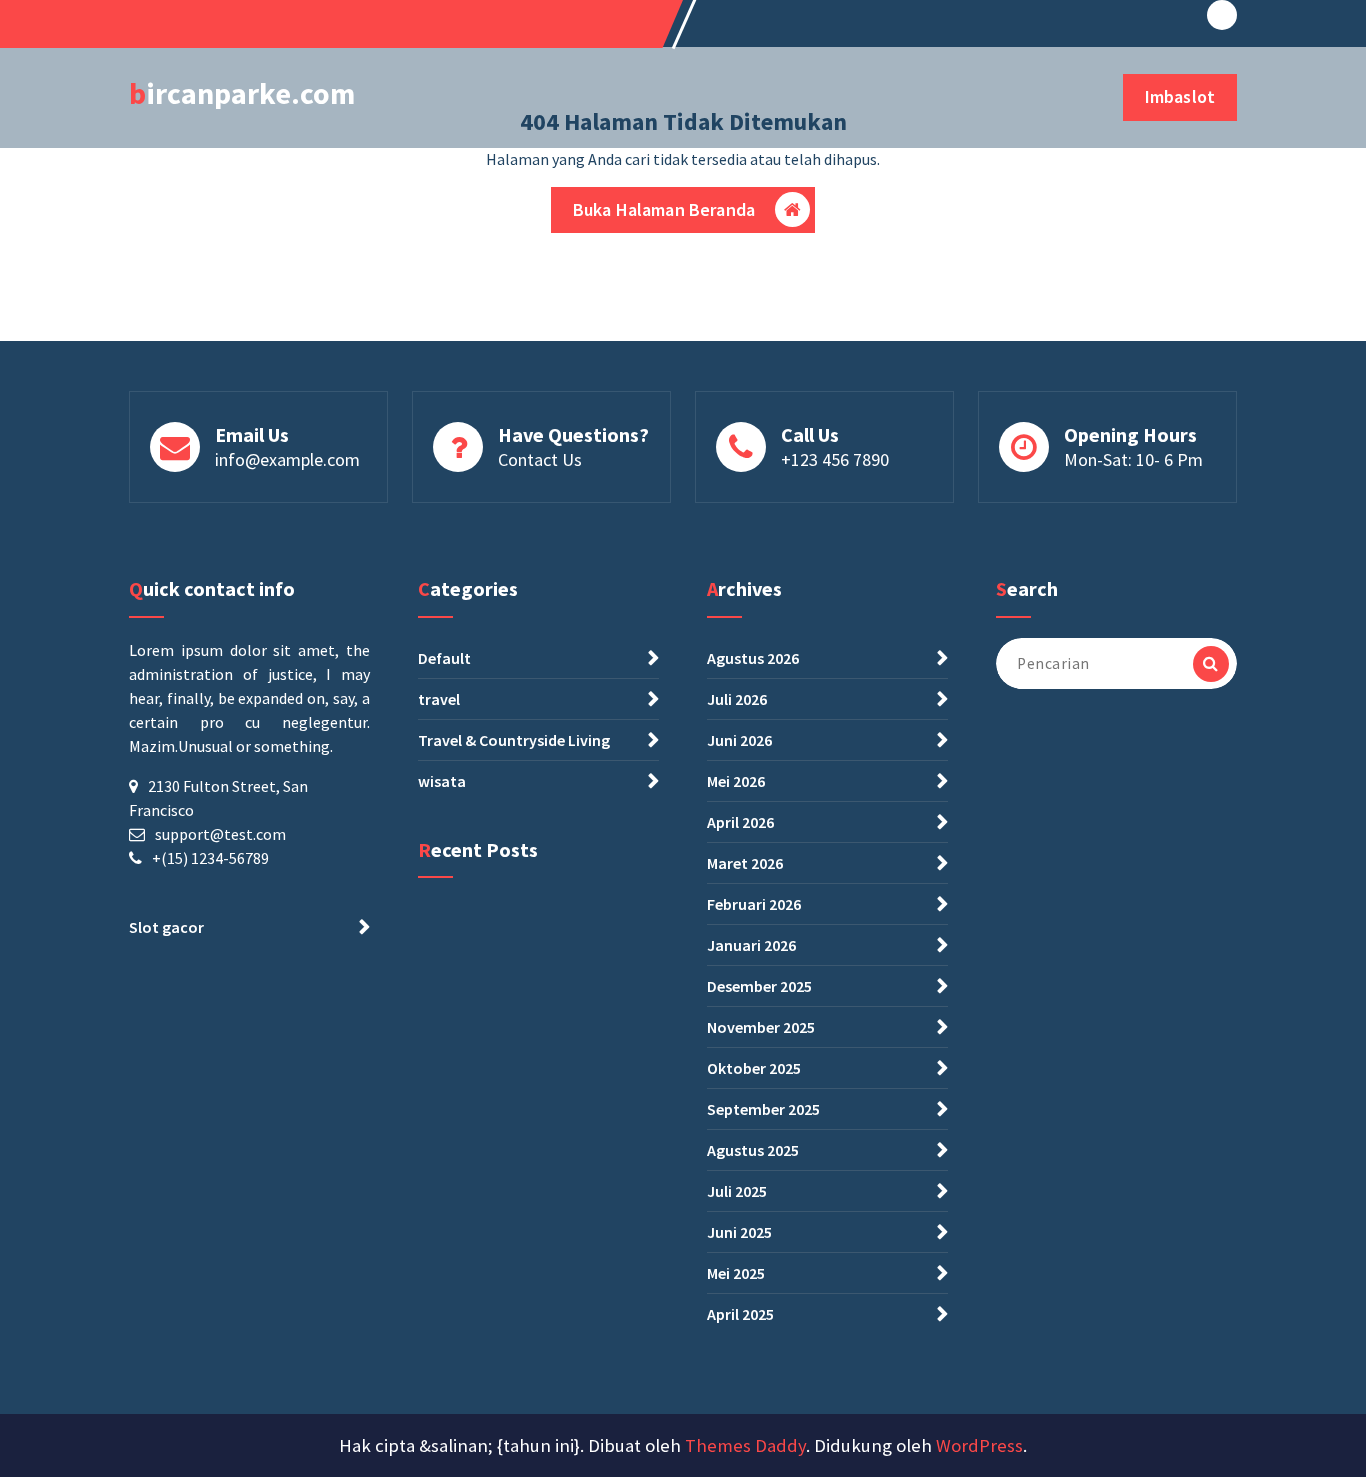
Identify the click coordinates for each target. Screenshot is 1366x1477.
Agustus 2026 (753, 658)
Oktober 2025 (754, 1068)
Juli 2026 (737, 699)
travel (439, 699)
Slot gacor (166, 927)
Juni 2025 (739, 1232)
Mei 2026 (736, 781)
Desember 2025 (759, 986)
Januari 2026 (751, 945)
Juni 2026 (739, 740)
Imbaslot (1180, 96)
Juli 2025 (737, 1191)
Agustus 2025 (753, 1150)
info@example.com (287, 459)
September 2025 (763, 1109)
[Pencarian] (1211, 664)
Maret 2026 (745, 863)
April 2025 (740, 1314)
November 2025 (761, 1027)
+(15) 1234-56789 (210, 858)
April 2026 (740, 822)
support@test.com (220, 834)
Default (444, 658)
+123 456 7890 (835, 459)
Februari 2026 (754, 904)
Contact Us (540, 459)
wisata (442, 781)
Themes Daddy (745, 1445)
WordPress (979, 1445)
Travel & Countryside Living (514, 740)
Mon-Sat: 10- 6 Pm (1133, 459)
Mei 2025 (736, 1273)
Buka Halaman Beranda (664, 209)
